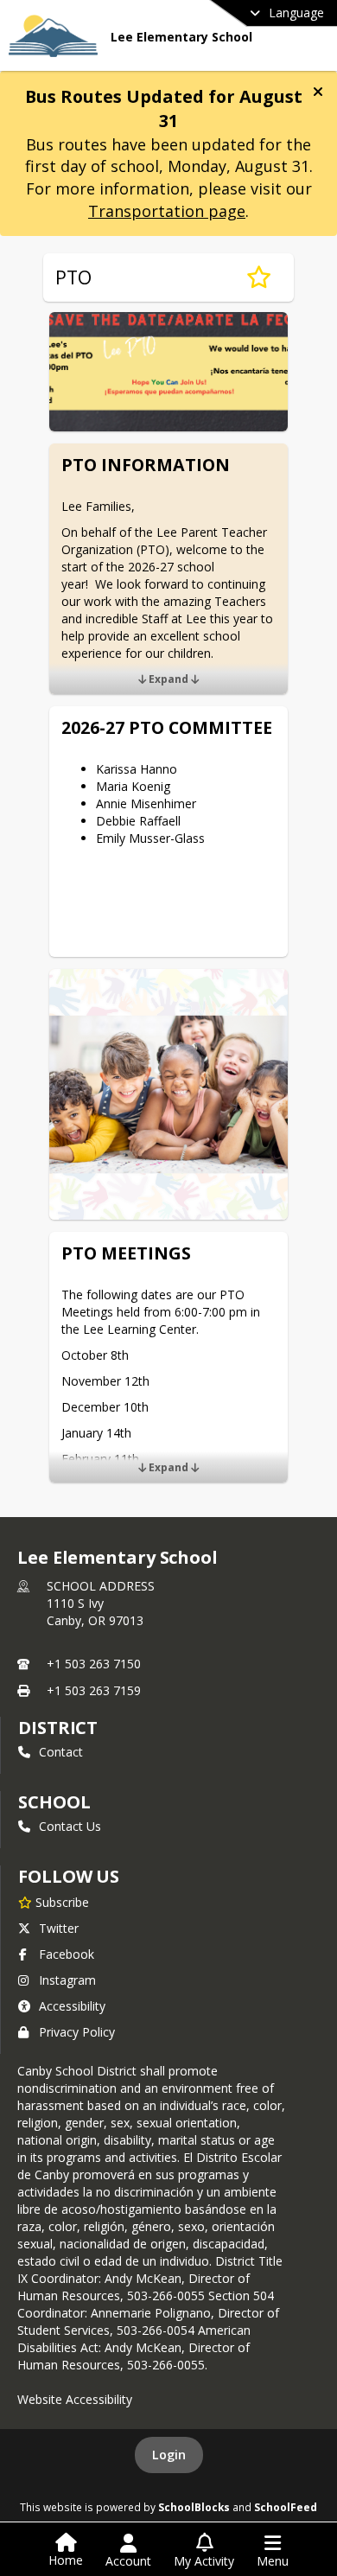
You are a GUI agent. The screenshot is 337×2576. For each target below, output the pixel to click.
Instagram (67, 1980)
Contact (61, 1752)
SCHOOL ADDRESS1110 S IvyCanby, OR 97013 (101, 1603)
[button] (318, 92)
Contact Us (70, 1826)
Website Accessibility (75, 2399)
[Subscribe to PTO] (259, 277)
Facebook (67, 1954)
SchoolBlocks (194, 2507)
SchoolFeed (286, 2507)
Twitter (59, 1928)
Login (169, 2455)
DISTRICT (58, 1728)
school (54, 1802)
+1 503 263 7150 (94, 1664)
